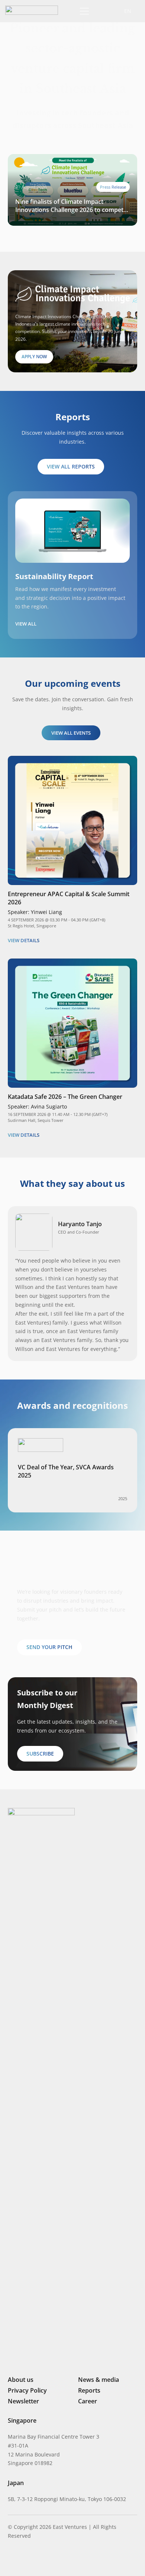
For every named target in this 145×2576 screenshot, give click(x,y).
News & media (99, 2380)
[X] (36, 2560)
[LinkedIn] (11, 2559)
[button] (101, 11)
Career (88, 2401)
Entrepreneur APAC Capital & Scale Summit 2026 (69, 898)
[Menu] (83, 11)
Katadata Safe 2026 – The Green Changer (65, 1097)
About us (21, 2380)
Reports (89, 2390)
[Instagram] (23, 2560)
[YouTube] (61, 2559)
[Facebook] (49, 2559)
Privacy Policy (27, 2390)
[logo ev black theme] (32, 10)
